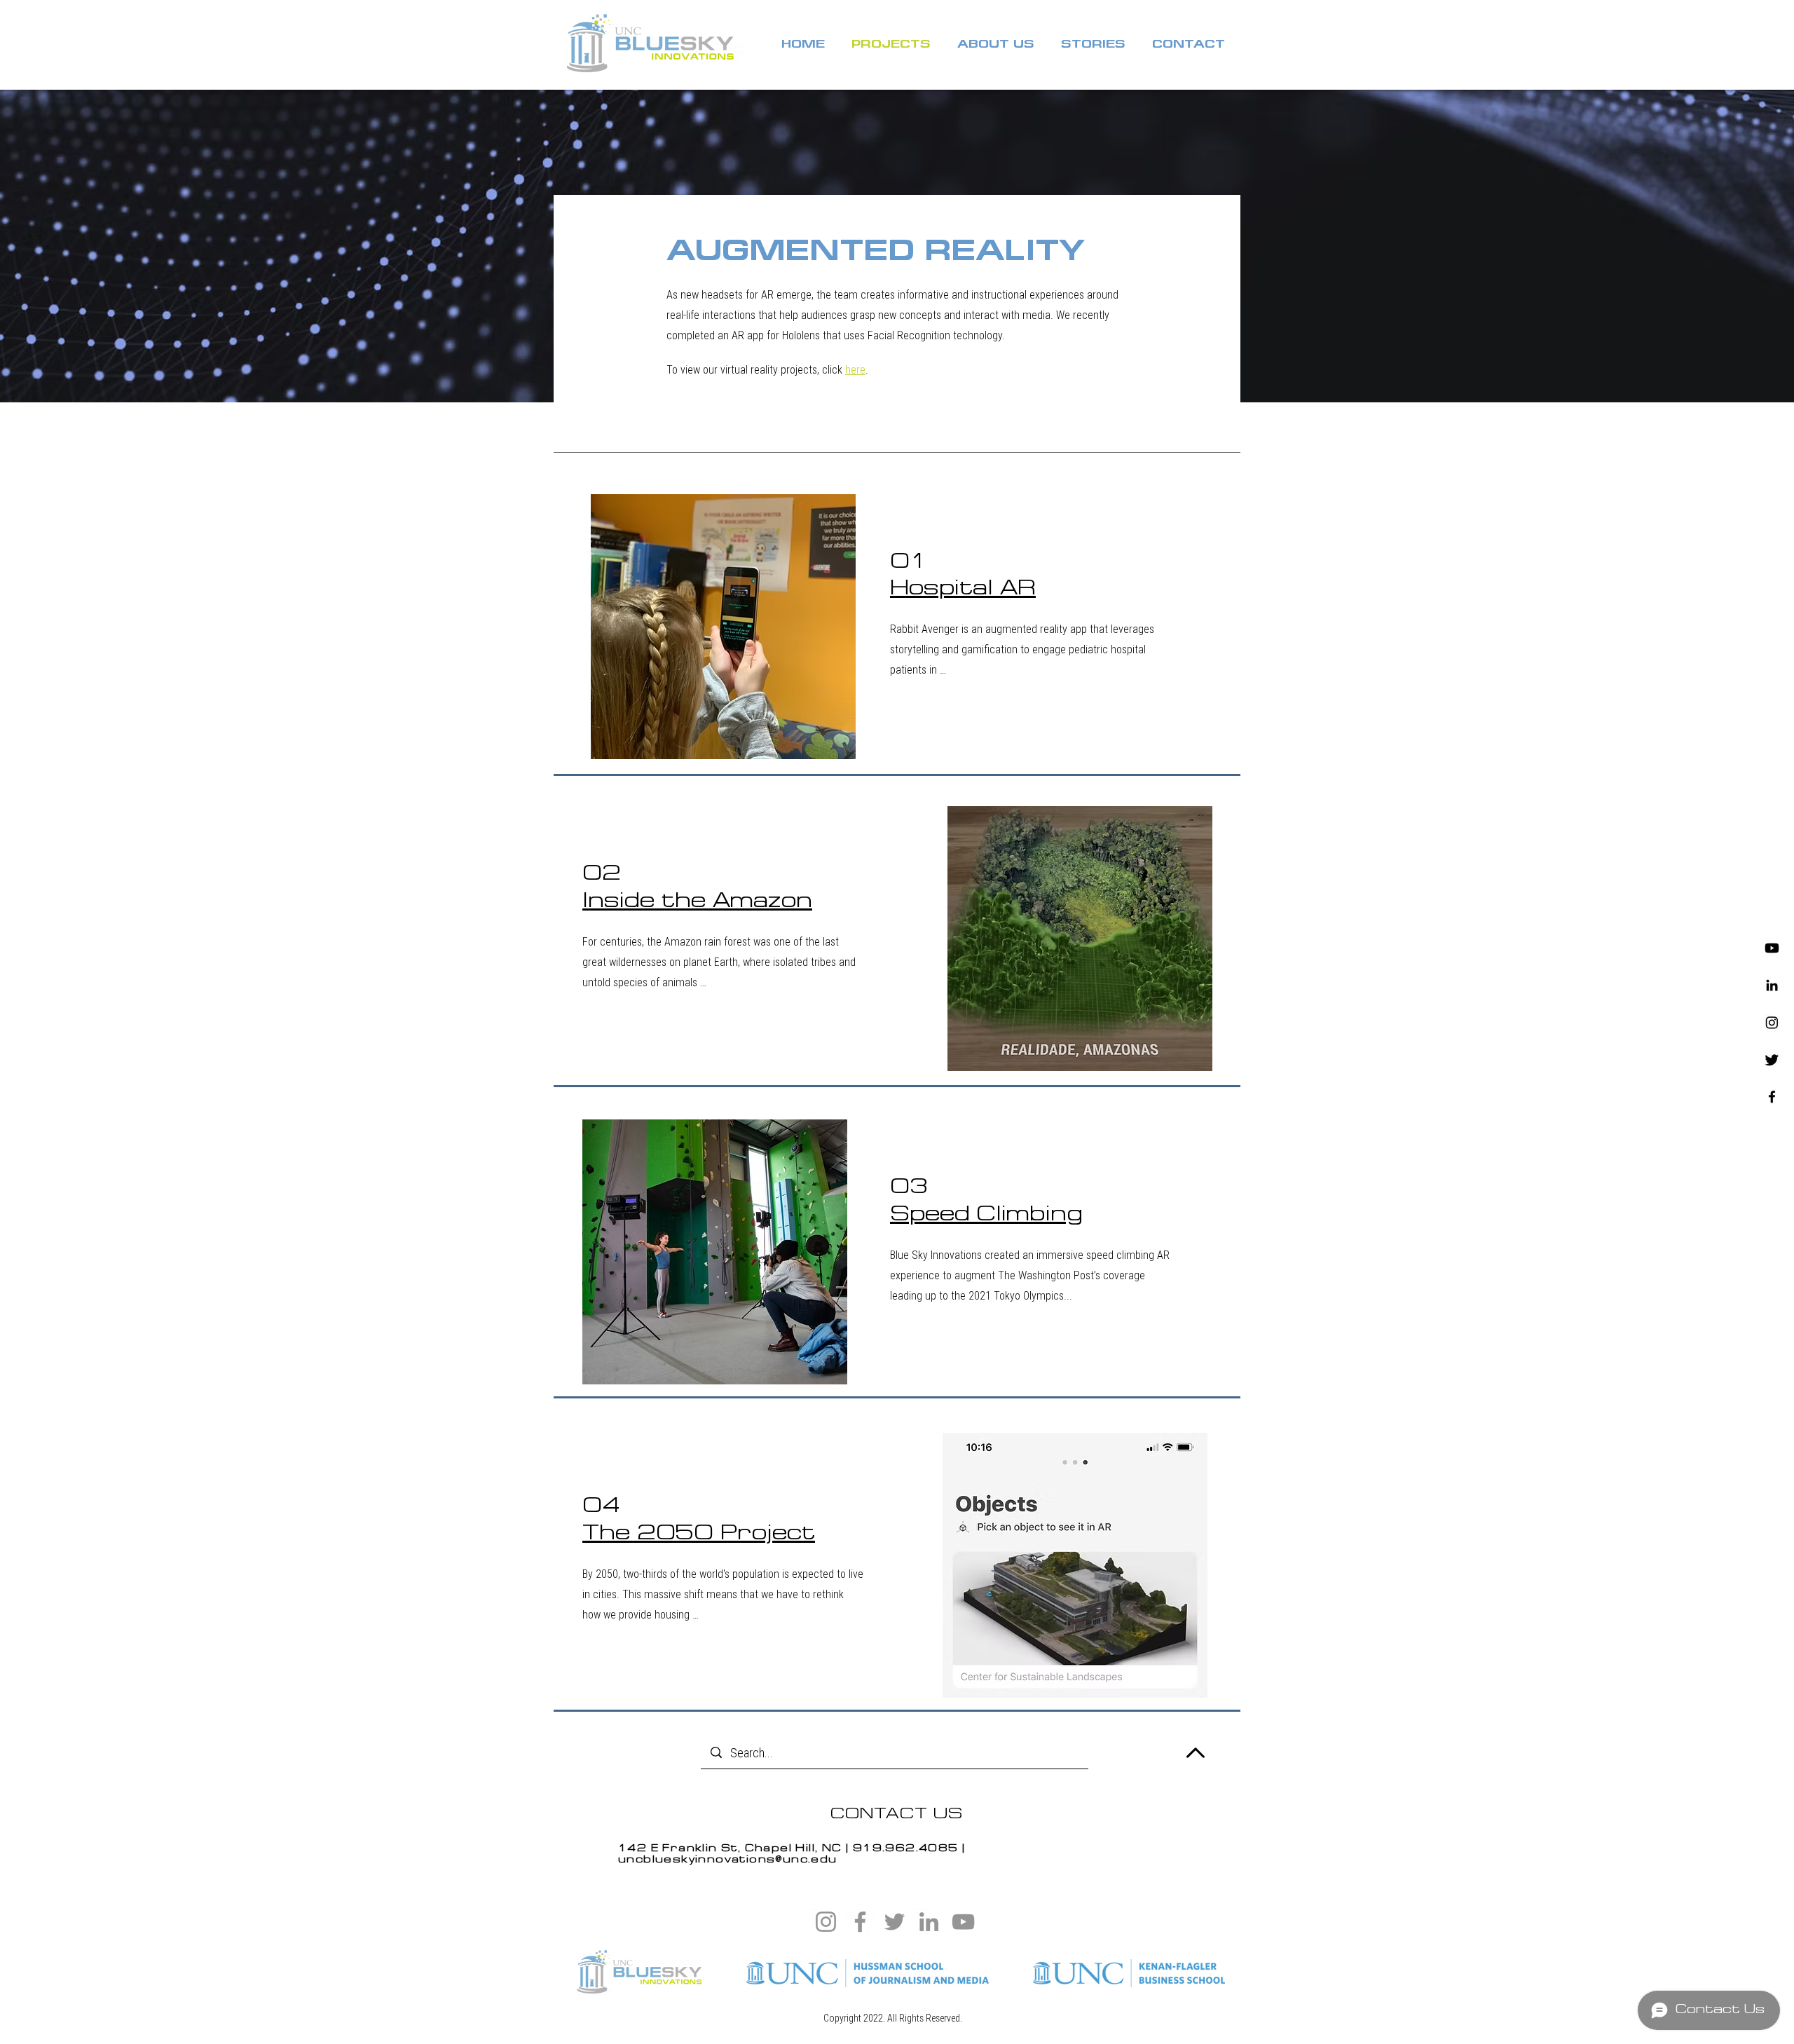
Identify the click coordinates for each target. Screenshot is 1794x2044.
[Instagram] (1772, 1022)
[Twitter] (1772, 1060)
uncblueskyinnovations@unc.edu (728, 1860)
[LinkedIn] (929, 1922)
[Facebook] (1772, 1097)
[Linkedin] (1772, 985)
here (855, 369)
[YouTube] (963, 1922)
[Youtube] (1772, 948)
